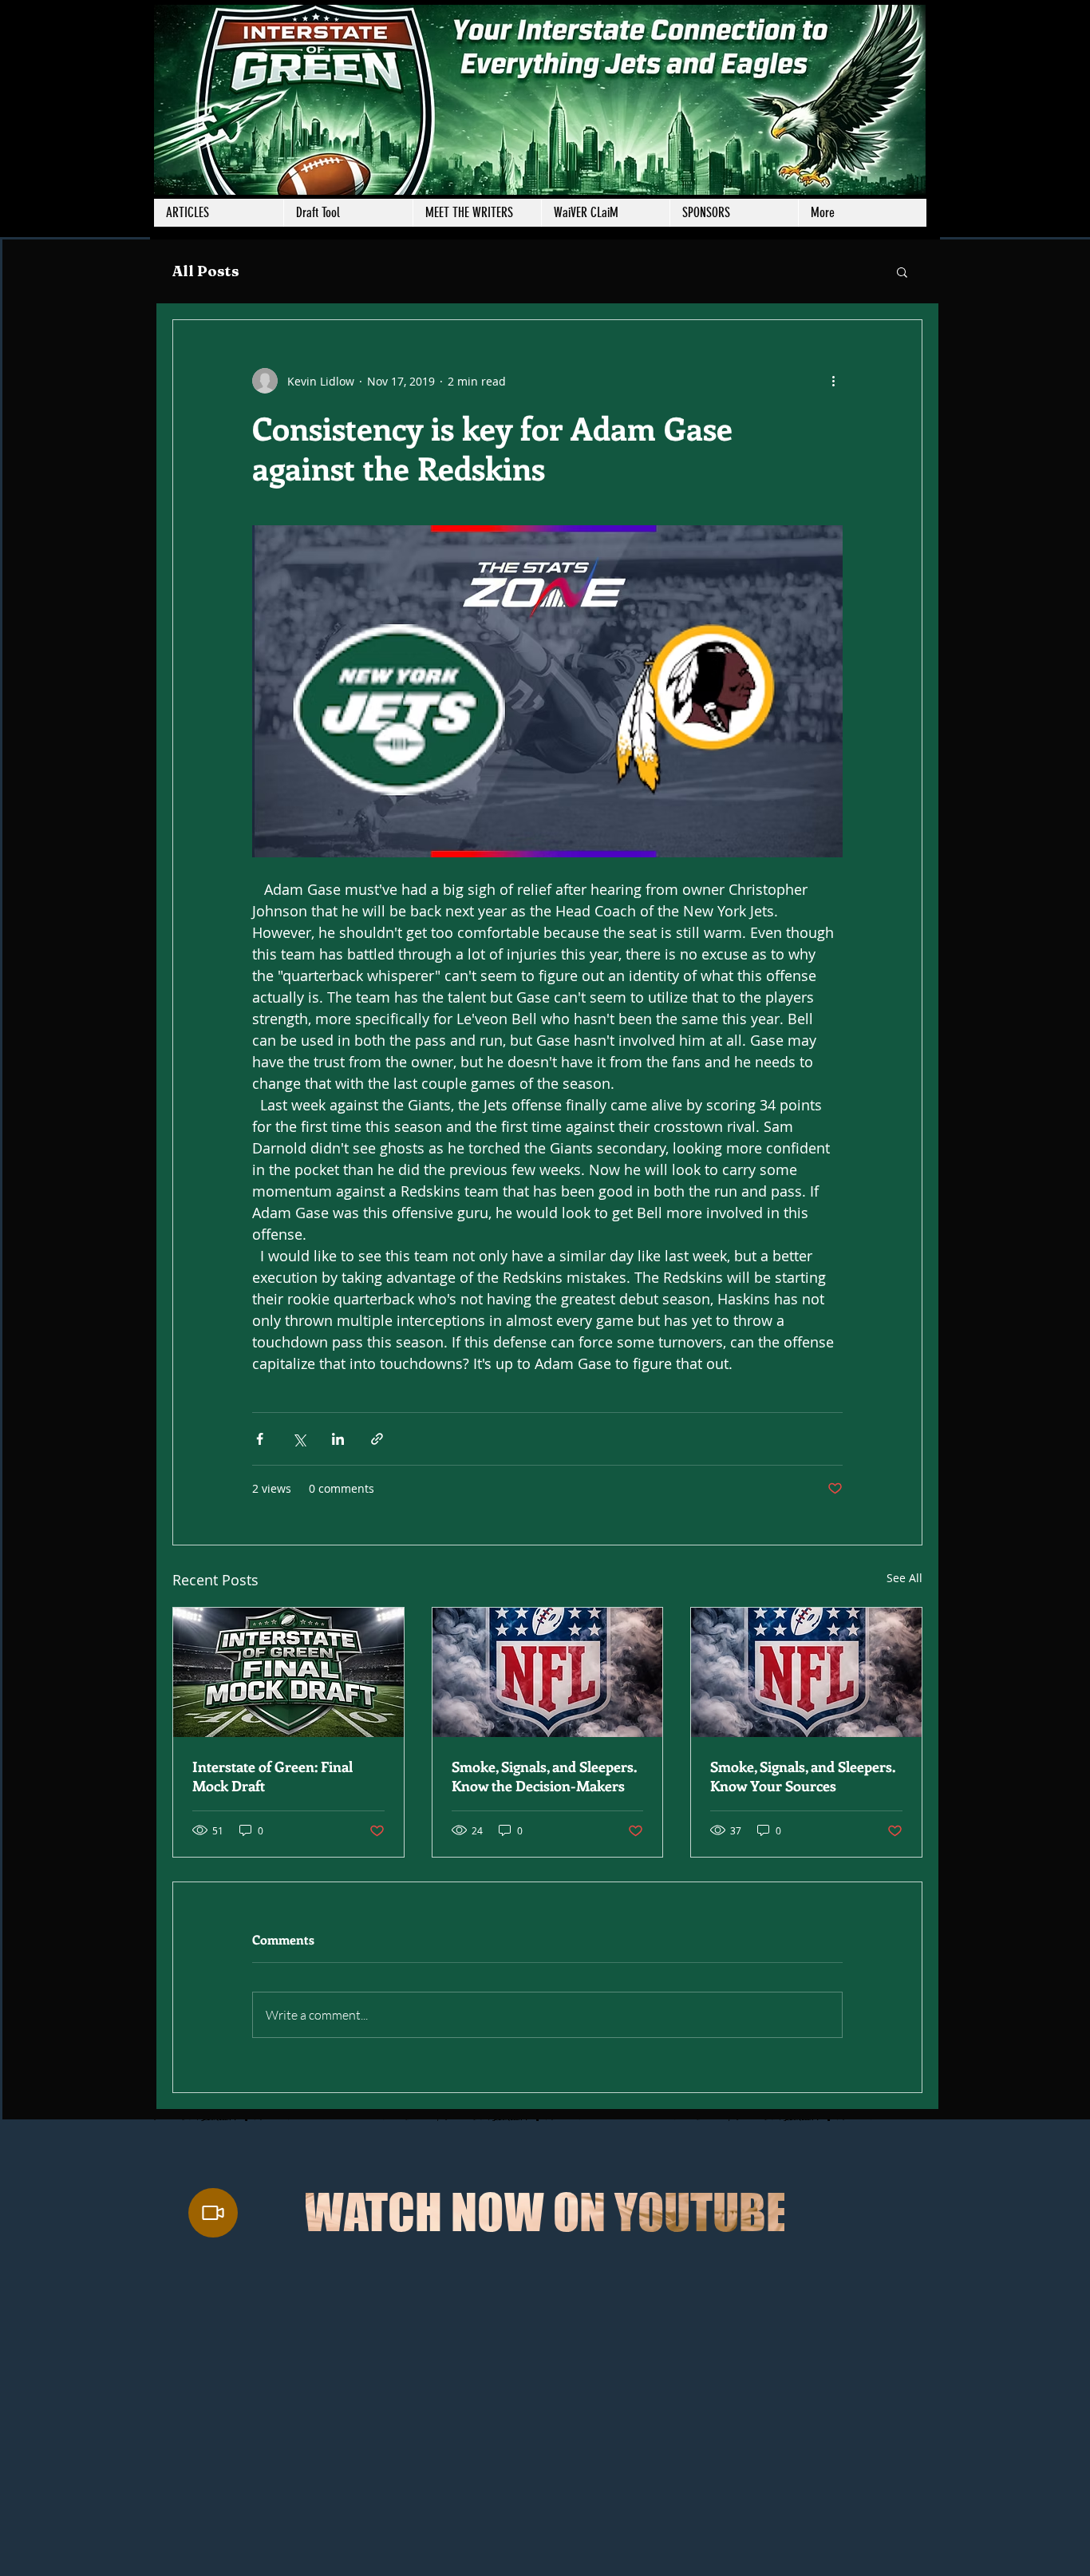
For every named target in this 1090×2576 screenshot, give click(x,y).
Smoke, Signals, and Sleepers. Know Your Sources (803, 1776)
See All (904, 1578)
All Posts (206, 271)
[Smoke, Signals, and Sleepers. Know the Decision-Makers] (548, 1672)
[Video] (213, 2213)
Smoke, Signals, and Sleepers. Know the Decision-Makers (544, 1776)
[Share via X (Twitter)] (299, 1439)
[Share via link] (377, 1439)
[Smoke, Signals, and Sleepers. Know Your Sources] (806, 1672)
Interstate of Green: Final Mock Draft (272, 1776)
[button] (477, 213)
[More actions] (833, 381)
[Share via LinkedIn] (338, 1439)
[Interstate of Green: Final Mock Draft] (288, 1672)
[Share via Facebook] (260, 1439)
